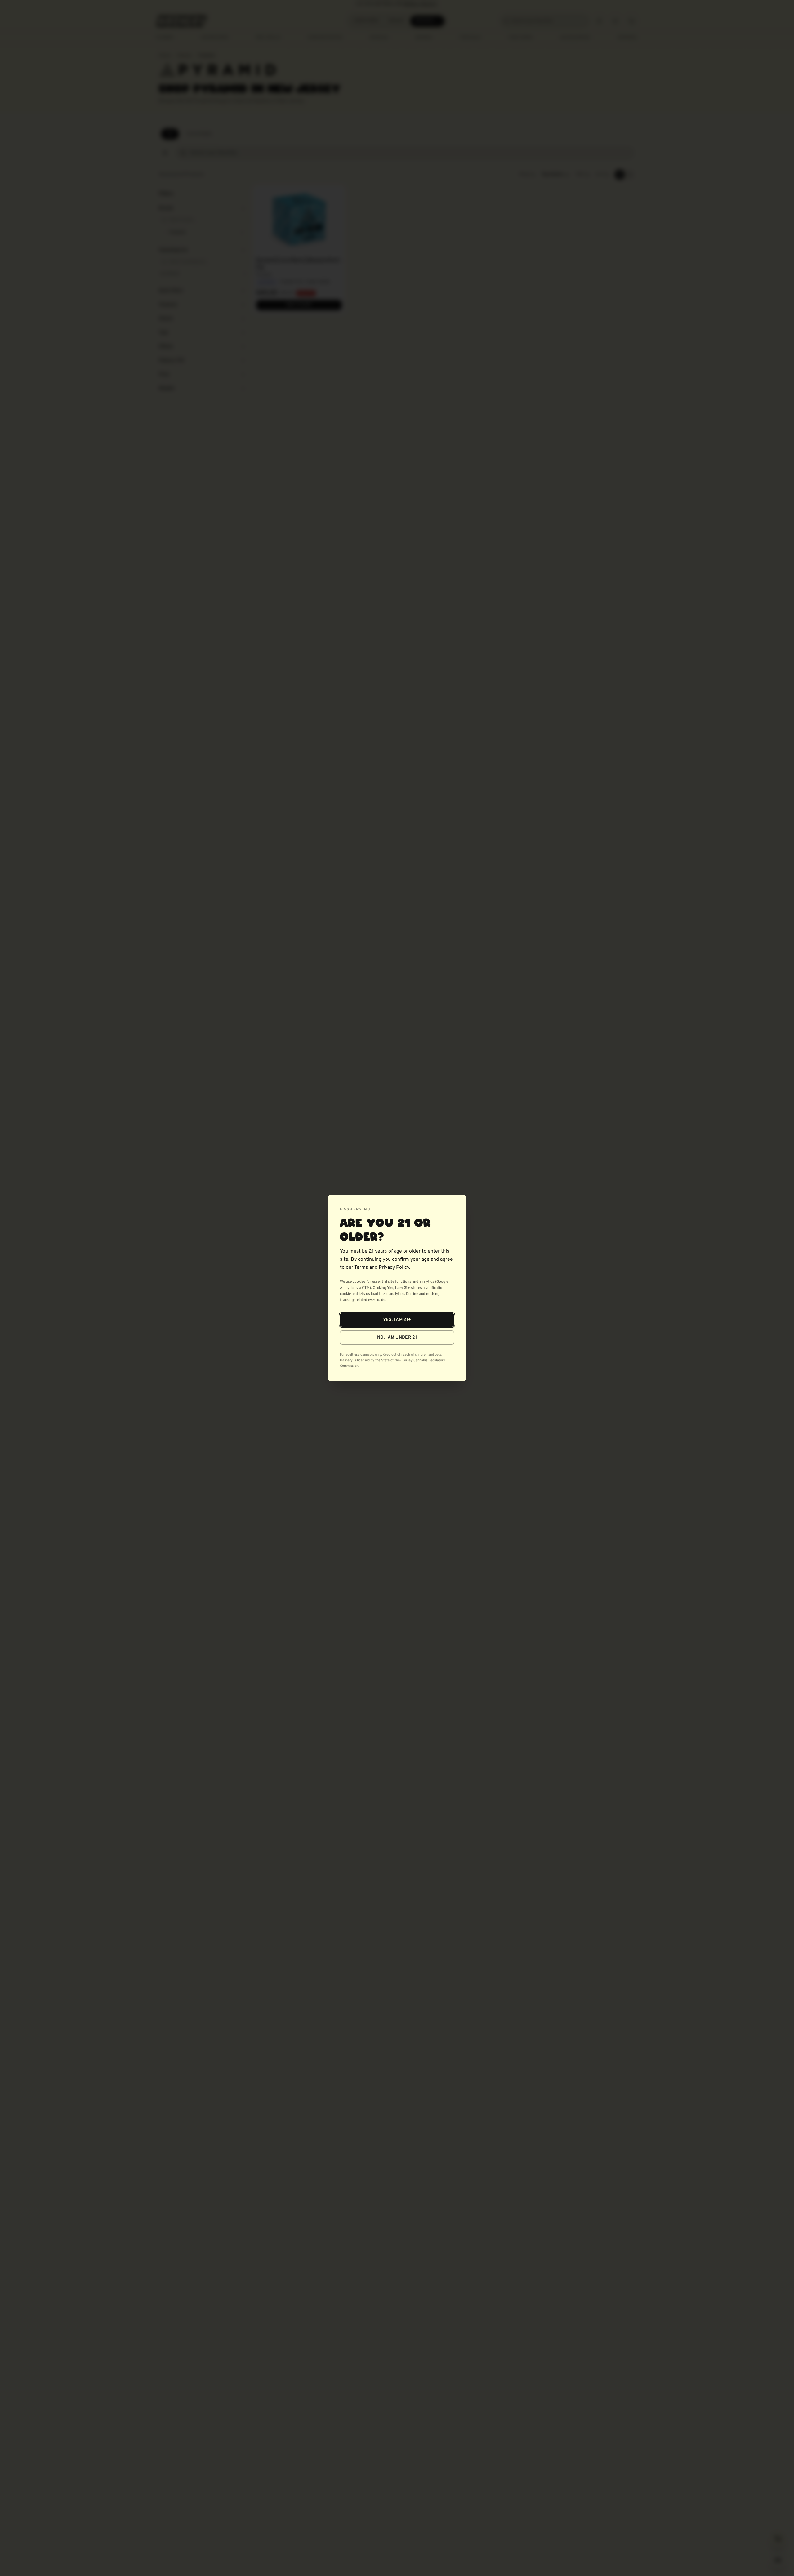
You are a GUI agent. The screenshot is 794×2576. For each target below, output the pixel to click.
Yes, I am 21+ (397, 1320)
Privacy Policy (394, 1268)
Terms (361, 1268)
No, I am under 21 (397, 1337)
